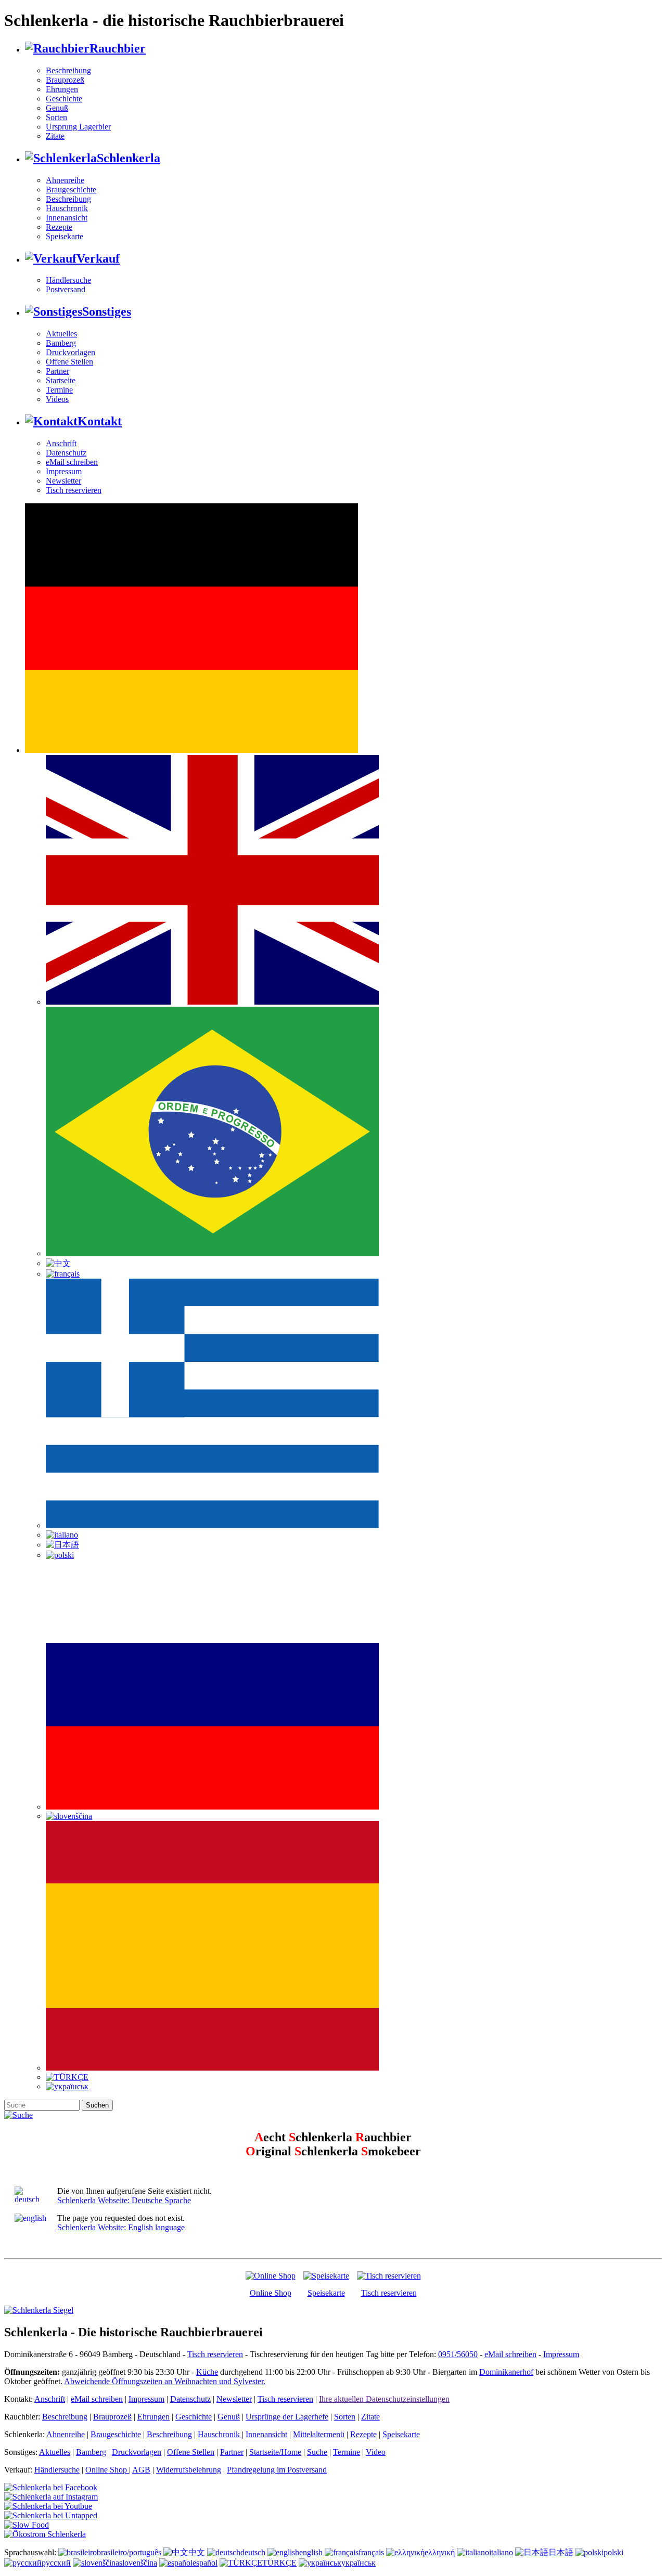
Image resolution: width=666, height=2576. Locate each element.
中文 (197, 2552)
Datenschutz (66, 453)
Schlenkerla (129, 158)
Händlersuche (68, 280)
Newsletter (63, 481)
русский (56, 2563)
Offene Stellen (69, 362)
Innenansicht (67, 218)
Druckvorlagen (71, 352)
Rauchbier (118, 48)
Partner (57, 371)
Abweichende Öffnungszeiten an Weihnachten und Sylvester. (165, 2381)
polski (613, 2552)
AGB (141, 2470)
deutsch (253, 2552)
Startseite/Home (275, 2452)
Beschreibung (68, 70)
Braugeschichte (71, 190)
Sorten (56, 117)
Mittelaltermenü (319, 2434)
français (371, 2552)
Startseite (61, 380)
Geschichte (64, 99)
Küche (207, 2372)
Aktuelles (61, 334)
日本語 (561, 2552)
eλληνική (440, 2552)
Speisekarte (65, 236)
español (205, 2563)
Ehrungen (62, 89)
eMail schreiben (72, 462)
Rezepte (59, 227)
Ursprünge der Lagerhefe (287, 2417)
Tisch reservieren (74, 490)
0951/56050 (458, 2354)
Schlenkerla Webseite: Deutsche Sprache (124, 2200)
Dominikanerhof (506, 2372)
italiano (501, 2552)
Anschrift (61, 443)
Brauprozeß (65, 80)
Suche (317, 2452)
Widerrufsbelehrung (189, 2470)
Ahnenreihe (65, 180)
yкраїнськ (358, 2563)
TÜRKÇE (279, 2563)
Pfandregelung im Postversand (277, 2470)
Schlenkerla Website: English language (121, 2227)
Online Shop (271, 2293)
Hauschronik (67, 208)
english (311, 2552)
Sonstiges (107, 311)
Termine (59, 390)
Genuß (57, 108)
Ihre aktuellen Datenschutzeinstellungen (384, 2399)
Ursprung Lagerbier (78, 127)
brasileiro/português (129, 2552)
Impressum (64, 471)
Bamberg (61, 343)
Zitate (55, 136)
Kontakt (100, 421)
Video (376, 2452)
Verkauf (98, 258)
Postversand (66, 289)
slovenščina (138, 2563)
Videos (57, 399)
